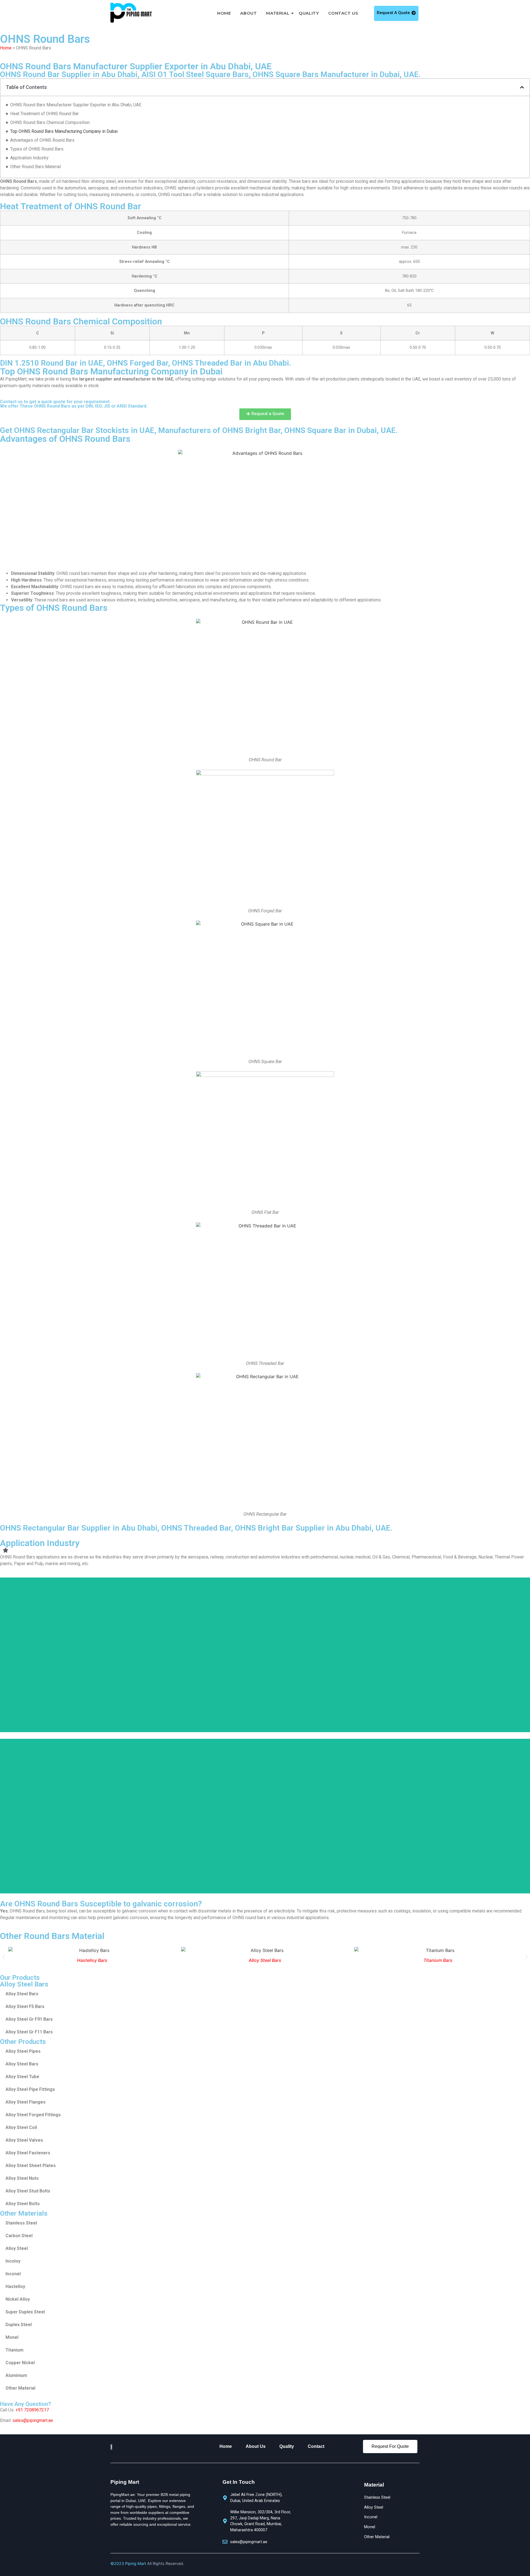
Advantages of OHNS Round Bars (42, 140)
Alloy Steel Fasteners (28, 2153)
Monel (12, 2337)
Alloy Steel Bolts (23, 2204)
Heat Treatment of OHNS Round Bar (44, 114)
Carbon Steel (19, 2236)
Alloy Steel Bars (102, 1960)
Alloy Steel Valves (24, 2140)
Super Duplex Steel (25, 2312)
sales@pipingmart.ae (33, 2420)
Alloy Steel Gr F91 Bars (29, 2019)
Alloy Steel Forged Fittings (33, 2115)
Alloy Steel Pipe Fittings (30, 2089)
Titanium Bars (275, 1960)
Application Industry (29, 158)
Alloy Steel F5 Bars (25, 2006)
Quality (309, 13)
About (248, 13)
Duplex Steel (19, 2325)
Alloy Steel (17, 2248)
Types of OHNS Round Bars (37, 149)
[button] (522, 87)
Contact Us (343, 13)
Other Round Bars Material (35, 167)
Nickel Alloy (18, 2299)
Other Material (20, 2388)
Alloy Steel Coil (21, 2127)
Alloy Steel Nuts (22, 2178)
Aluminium (16, 2375)
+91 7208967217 (32, 2410)
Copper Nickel (20, 2363)
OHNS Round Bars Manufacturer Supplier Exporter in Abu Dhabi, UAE (76, 105)
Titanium (14, 2350)
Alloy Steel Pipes (23, 2051)
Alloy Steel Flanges (26, 2102)
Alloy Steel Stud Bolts (28, 2191)
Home (224, 13)
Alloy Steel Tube (22, 2077)
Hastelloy (15, 2286)
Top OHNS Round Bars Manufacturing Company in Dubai (64, 131)
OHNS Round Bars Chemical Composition (50, 122)
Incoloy (13, 2261)
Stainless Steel (21, 2223)
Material (278, 13)
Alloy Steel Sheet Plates (31, 2166)
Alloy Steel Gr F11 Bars (29, 2032)
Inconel (13, 2274)
